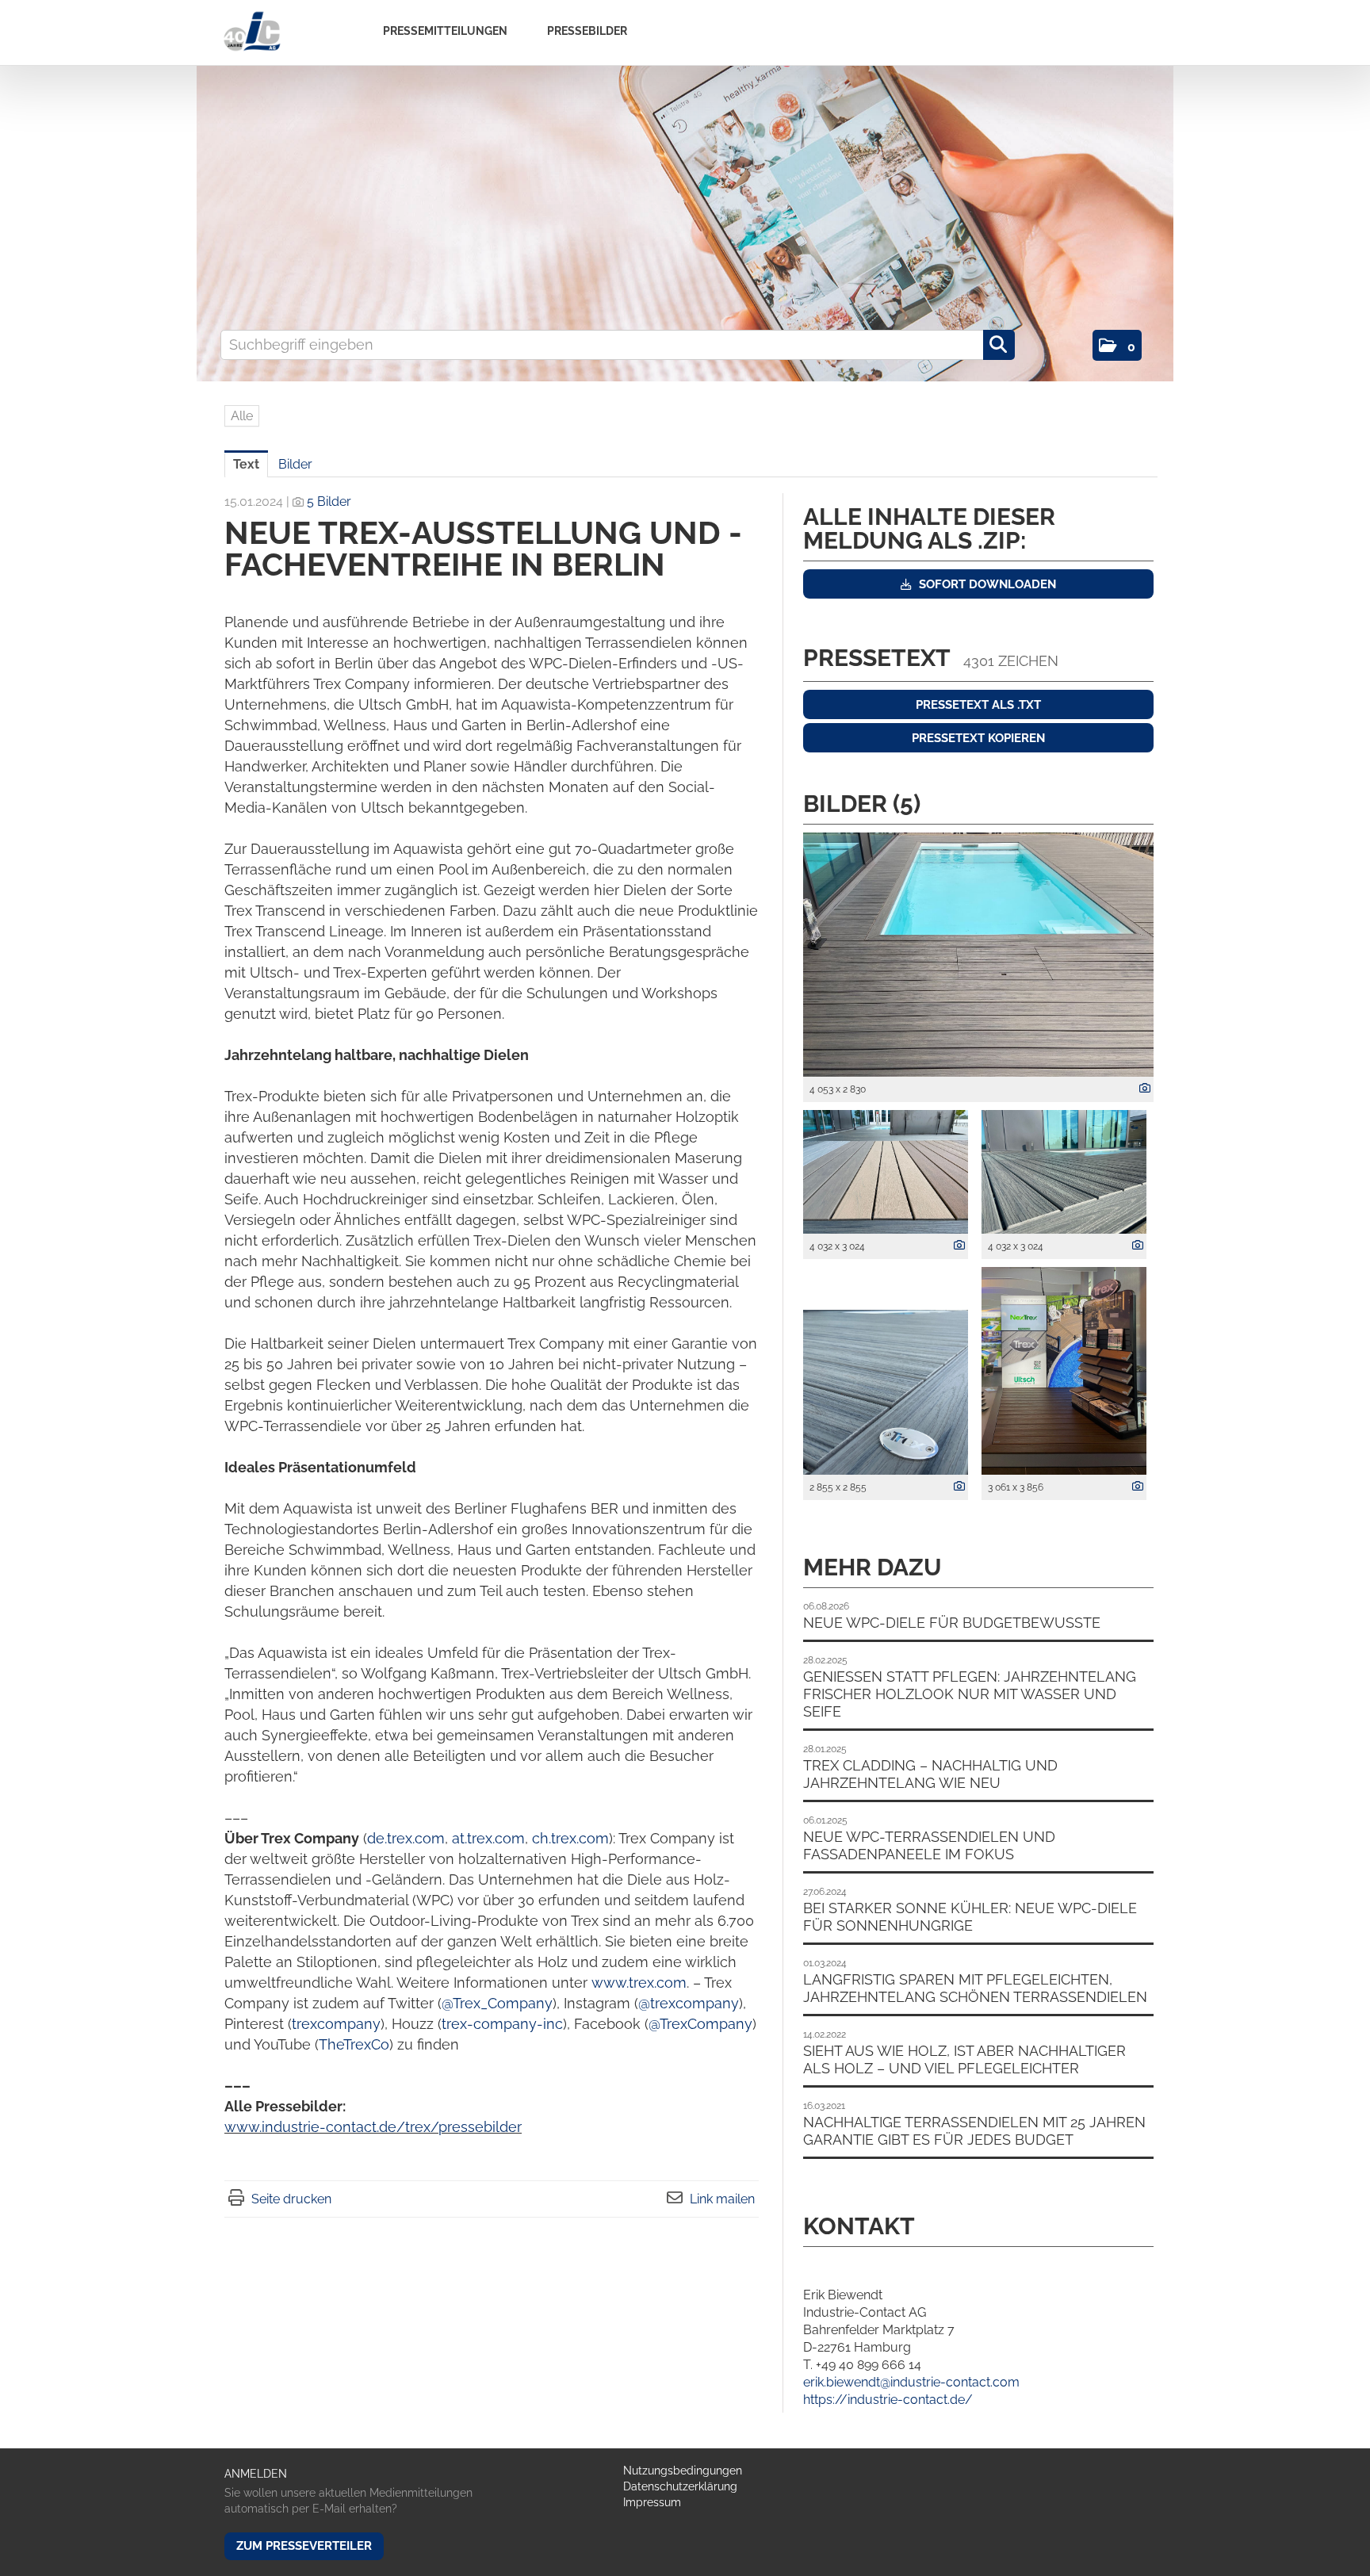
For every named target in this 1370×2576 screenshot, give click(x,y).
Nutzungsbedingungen (683, 2471)
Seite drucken (291, 2199)
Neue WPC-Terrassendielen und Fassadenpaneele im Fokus (929, 1845)
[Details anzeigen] (1141, 1089)
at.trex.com (488, 1838)
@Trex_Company (497, 2003)
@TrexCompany (700, 2024)
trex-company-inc (502, 2024)
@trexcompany (689, 2003)
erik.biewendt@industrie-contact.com (911, 2382)
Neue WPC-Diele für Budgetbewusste (952, 1623)
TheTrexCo (354, 2044)
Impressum (652, 2502)
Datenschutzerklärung (680, 2486)
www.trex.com (639, 1983)
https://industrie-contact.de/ (888, 2400)
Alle (242, 416)
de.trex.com (406, 1838)
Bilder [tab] (295, 464)
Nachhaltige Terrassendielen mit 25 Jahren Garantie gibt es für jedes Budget (974, 2131)
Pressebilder (587, 31)
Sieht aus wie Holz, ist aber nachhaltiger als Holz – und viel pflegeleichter (964, 2059)
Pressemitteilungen (445, 31)
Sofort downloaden (986, 584)
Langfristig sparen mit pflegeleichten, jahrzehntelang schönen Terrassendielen (975, 1988)
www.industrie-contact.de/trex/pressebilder (373, 2127)
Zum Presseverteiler (304, 2546)
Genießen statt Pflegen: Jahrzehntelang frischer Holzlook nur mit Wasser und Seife (970, 1694)
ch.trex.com (570, 1838)
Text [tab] (246, 464)
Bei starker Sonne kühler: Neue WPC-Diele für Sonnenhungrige (970, 1917)
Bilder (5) (862, 804)
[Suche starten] (999, 345)
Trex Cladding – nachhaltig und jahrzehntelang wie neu (930, 1774)
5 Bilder (329, 501)
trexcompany (336, 2024)
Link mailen (722, 2199)
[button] (1117, 345)
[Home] (252, 32)
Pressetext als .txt (978, 705)
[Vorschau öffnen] (978, 955)
